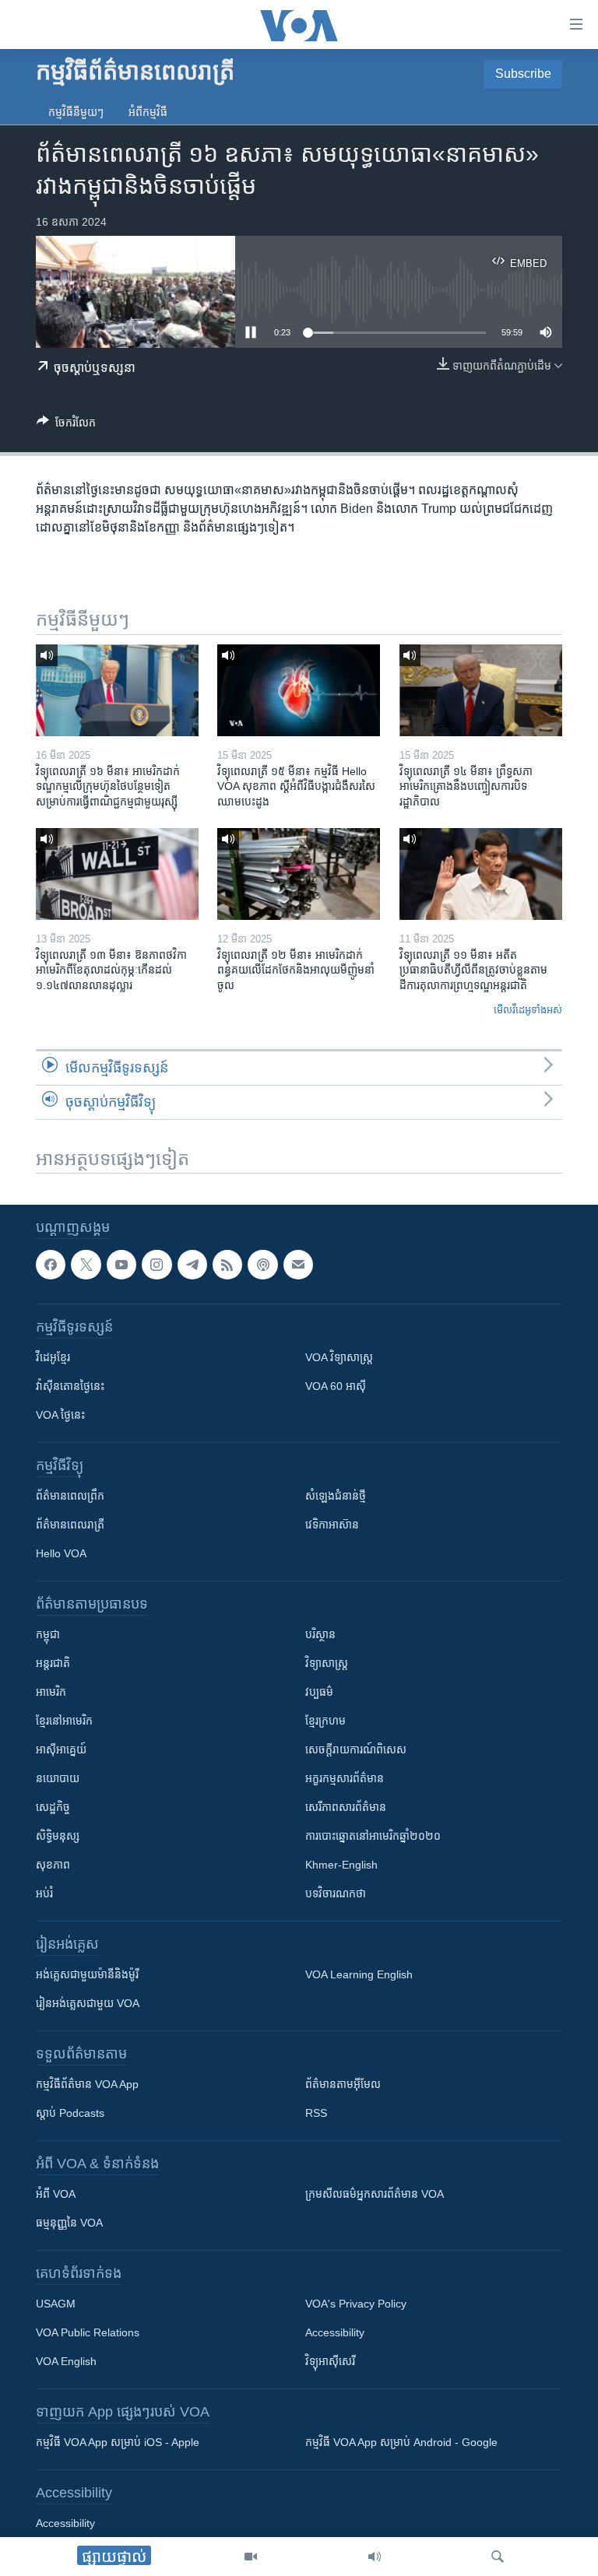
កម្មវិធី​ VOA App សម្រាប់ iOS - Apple (118, 2443)
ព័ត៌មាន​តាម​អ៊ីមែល (343, 2085)
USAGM (56, 2304)
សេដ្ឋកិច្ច (53, 1808)
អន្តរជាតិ (53, 1664)
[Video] (251, 2557)
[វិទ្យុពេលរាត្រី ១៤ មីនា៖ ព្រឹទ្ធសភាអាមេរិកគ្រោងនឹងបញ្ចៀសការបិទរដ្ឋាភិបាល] (481, 690)
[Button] (66, 425)
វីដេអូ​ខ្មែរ (53, 1358)
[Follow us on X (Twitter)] (86, 1265)
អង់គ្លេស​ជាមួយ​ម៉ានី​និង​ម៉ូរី (87, 1975)
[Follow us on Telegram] (192, 1265)
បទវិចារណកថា (336, 1894)
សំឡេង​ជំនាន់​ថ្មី (336, 1497)
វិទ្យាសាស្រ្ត (327, 1664)
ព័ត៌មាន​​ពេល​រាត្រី (70, 1525)
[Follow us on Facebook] (51, 1265)
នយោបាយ (58, 1779)
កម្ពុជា (48, 1635)
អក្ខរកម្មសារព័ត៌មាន (345, 1779)
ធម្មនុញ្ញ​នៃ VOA (69, 2223)
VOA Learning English (359, 1975)
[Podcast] (262, 1265)
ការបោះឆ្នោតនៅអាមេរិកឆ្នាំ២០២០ (373, 1837)
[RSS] (227, 1265)
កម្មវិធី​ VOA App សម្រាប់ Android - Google (401, 2443)
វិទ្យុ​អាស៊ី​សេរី (330, 2362)
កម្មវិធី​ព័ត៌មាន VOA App (87, 2085)
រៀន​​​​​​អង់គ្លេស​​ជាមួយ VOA (88, 2004)
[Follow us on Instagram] (157, 1265)
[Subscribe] (298, 1265)
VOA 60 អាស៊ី (336, 1387)
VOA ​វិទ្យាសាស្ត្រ (339, 1358)
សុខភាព (53, 1865)
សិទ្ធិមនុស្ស (58, 1837)
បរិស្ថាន (320, 1635)
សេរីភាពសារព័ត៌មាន (346, 1808)
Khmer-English (341, 1865)
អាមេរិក (51, 1693)
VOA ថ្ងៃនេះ (60, 1416)
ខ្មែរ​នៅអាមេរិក (64, 1721)
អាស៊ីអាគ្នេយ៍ (61, 1750)
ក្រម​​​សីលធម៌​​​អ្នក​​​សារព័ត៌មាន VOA (375, 2195)
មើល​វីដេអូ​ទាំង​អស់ (528, 1010)
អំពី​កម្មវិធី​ (148, 112)
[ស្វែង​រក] (498, 2557)
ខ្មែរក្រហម (325, 1721)
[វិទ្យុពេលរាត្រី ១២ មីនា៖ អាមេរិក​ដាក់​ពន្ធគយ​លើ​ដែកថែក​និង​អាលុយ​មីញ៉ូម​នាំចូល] (299, 874)
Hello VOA (61, 1554)
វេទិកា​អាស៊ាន (332, 1525)
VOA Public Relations (88, 2333)
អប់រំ (44, 1894)
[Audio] (375, 2557)
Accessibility (335, 2333)
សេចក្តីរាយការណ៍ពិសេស (356, 1750)
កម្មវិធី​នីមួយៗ (76, 112)
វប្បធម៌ (319, 1693)
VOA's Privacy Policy (356, 2304)
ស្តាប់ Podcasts (70, 2114)
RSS (316, 2114)
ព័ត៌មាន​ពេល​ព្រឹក (70, 1497)
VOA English (66, 2362)
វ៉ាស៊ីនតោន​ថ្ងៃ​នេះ (70, 1387)
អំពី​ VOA (56, 2195)
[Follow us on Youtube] (121, 1265)
